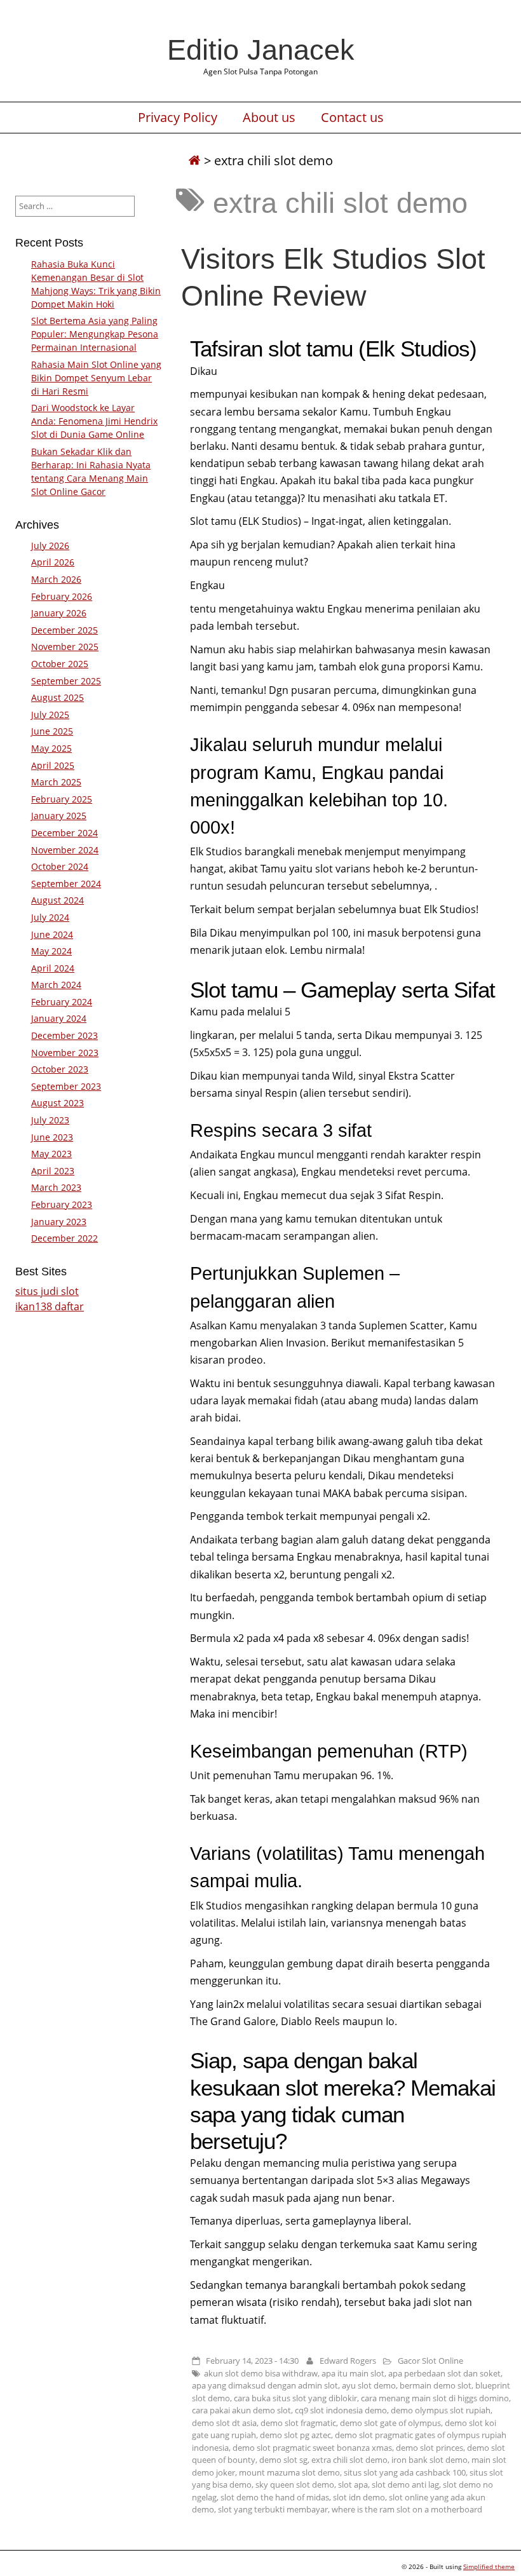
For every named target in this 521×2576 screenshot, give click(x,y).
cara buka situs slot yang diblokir (295, 2398)
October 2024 (60, 866)
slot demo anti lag (405, 2484)
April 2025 (53, 765)
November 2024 (65, 850)
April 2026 (53, 562)
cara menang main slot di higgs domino (435, 2398)
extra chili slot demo (349, 2460)
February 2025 (62, 799)
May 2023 (51, 1154)
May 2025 (51, 748)
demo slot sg (283, 2460)
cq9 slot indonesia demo (341, 2410)
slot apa (353, 2484)
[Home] (194, 160)
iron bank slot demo (430, 2460)
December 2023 (64, 1035)
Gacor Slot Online (430, 2361)
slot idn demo (359, 2497)
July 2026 (50, 546)
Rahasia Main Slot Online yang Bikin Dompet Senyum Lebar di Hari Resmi (96, 378)
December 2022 (64, 1238)
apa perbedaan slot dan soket (444, 2373)
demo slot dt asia (224, 2423)
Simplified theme (489, 2566)
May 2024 (51, 951)
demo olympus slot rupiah (441, 2410)
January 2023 (59, 1222)
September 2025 (66, 681)
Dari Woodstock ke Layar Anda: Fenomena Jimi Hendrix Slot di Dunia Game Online (94, 421)
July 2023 (50, 1120)
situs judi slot (47, 1291)
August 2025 (58, 697)
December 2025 (64, 630)
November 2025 (65, 647)
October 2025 (60, 664)
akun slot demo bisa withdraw (261, 2373)
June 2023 (52, 1137)
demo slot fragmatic (298, 2423)
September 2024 (66, 884)
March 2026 (56, 579)
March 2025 (56, 782)
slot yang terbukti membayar (273, 2509)
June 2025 (52, 731)
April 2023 (53, 1171)
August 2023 (58, 1103)
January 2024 (59, 1018)
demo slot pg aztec (295, 2435)
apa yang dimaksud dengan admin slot (265, 2385)
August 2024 (58, 900)
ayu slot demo (369, 2385)
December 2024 (64, 833)
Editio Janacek (261, 50)
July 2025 (50, 715)
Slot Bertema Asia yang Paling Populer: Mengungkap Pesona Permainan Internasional (95, 334)
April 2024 (53, 968)
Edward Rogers (348, 2361)
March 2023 (56, 1187)
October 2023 (60, 1069)
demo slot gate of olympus (390, 2423)
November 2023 (65, 1053)
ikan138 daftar (50, 1306)
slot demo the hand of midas (275, 2497)
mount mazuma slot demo (289, 2472)
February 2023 (62, 1204)
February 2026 (62, 596)
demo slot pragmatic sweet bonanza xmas (312, 2448)
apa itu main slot (353, 2373)
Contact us (352, 118)
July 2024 (50, 917)
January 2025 (59, 816)
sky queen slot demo (295, 2484)
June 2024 (52, 934)
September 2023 (66, 1086)
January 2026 (59, 613)
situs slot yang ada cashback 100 (405, 2472)
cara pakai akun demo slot (241, 2410)
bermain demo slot (436, 2385)
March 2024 (56, 985)
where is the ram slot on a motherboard (407, 2509)
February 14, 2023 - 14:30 (252, 2361)
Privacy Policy (178, 118)
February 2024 (62, 1002)
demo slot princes (430, 2448)
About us (269, 118)
